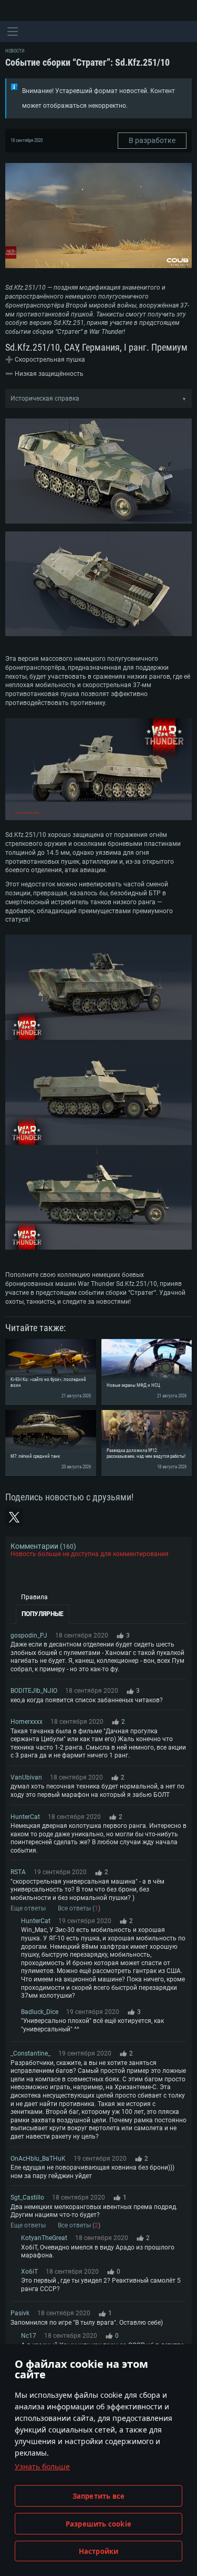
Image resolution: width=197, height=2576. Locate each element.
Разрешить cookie (98, 2524)
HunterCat (25, 1817)
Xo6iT (29, 2272)
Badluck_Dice (40, 2012)
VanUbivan (26, 1777)
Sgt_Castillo (27, 2197)
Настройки (99, 2551)
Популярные (43, 1614)
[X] (14, 1517)
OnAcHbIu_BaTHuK (38, 2159)
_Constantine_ (30, 2053)
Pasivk (20, 2313)
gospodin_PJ (29, 1635)
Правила (34, 1597)
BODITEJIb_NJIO (34, 1691)
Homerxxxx (27, 1722)
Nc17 (29, 2336)
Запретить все (99, 2496)
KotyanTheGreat (44, 2238)
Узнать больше (42, 2466)
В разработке (152, 140)
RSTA (18, 1872)
